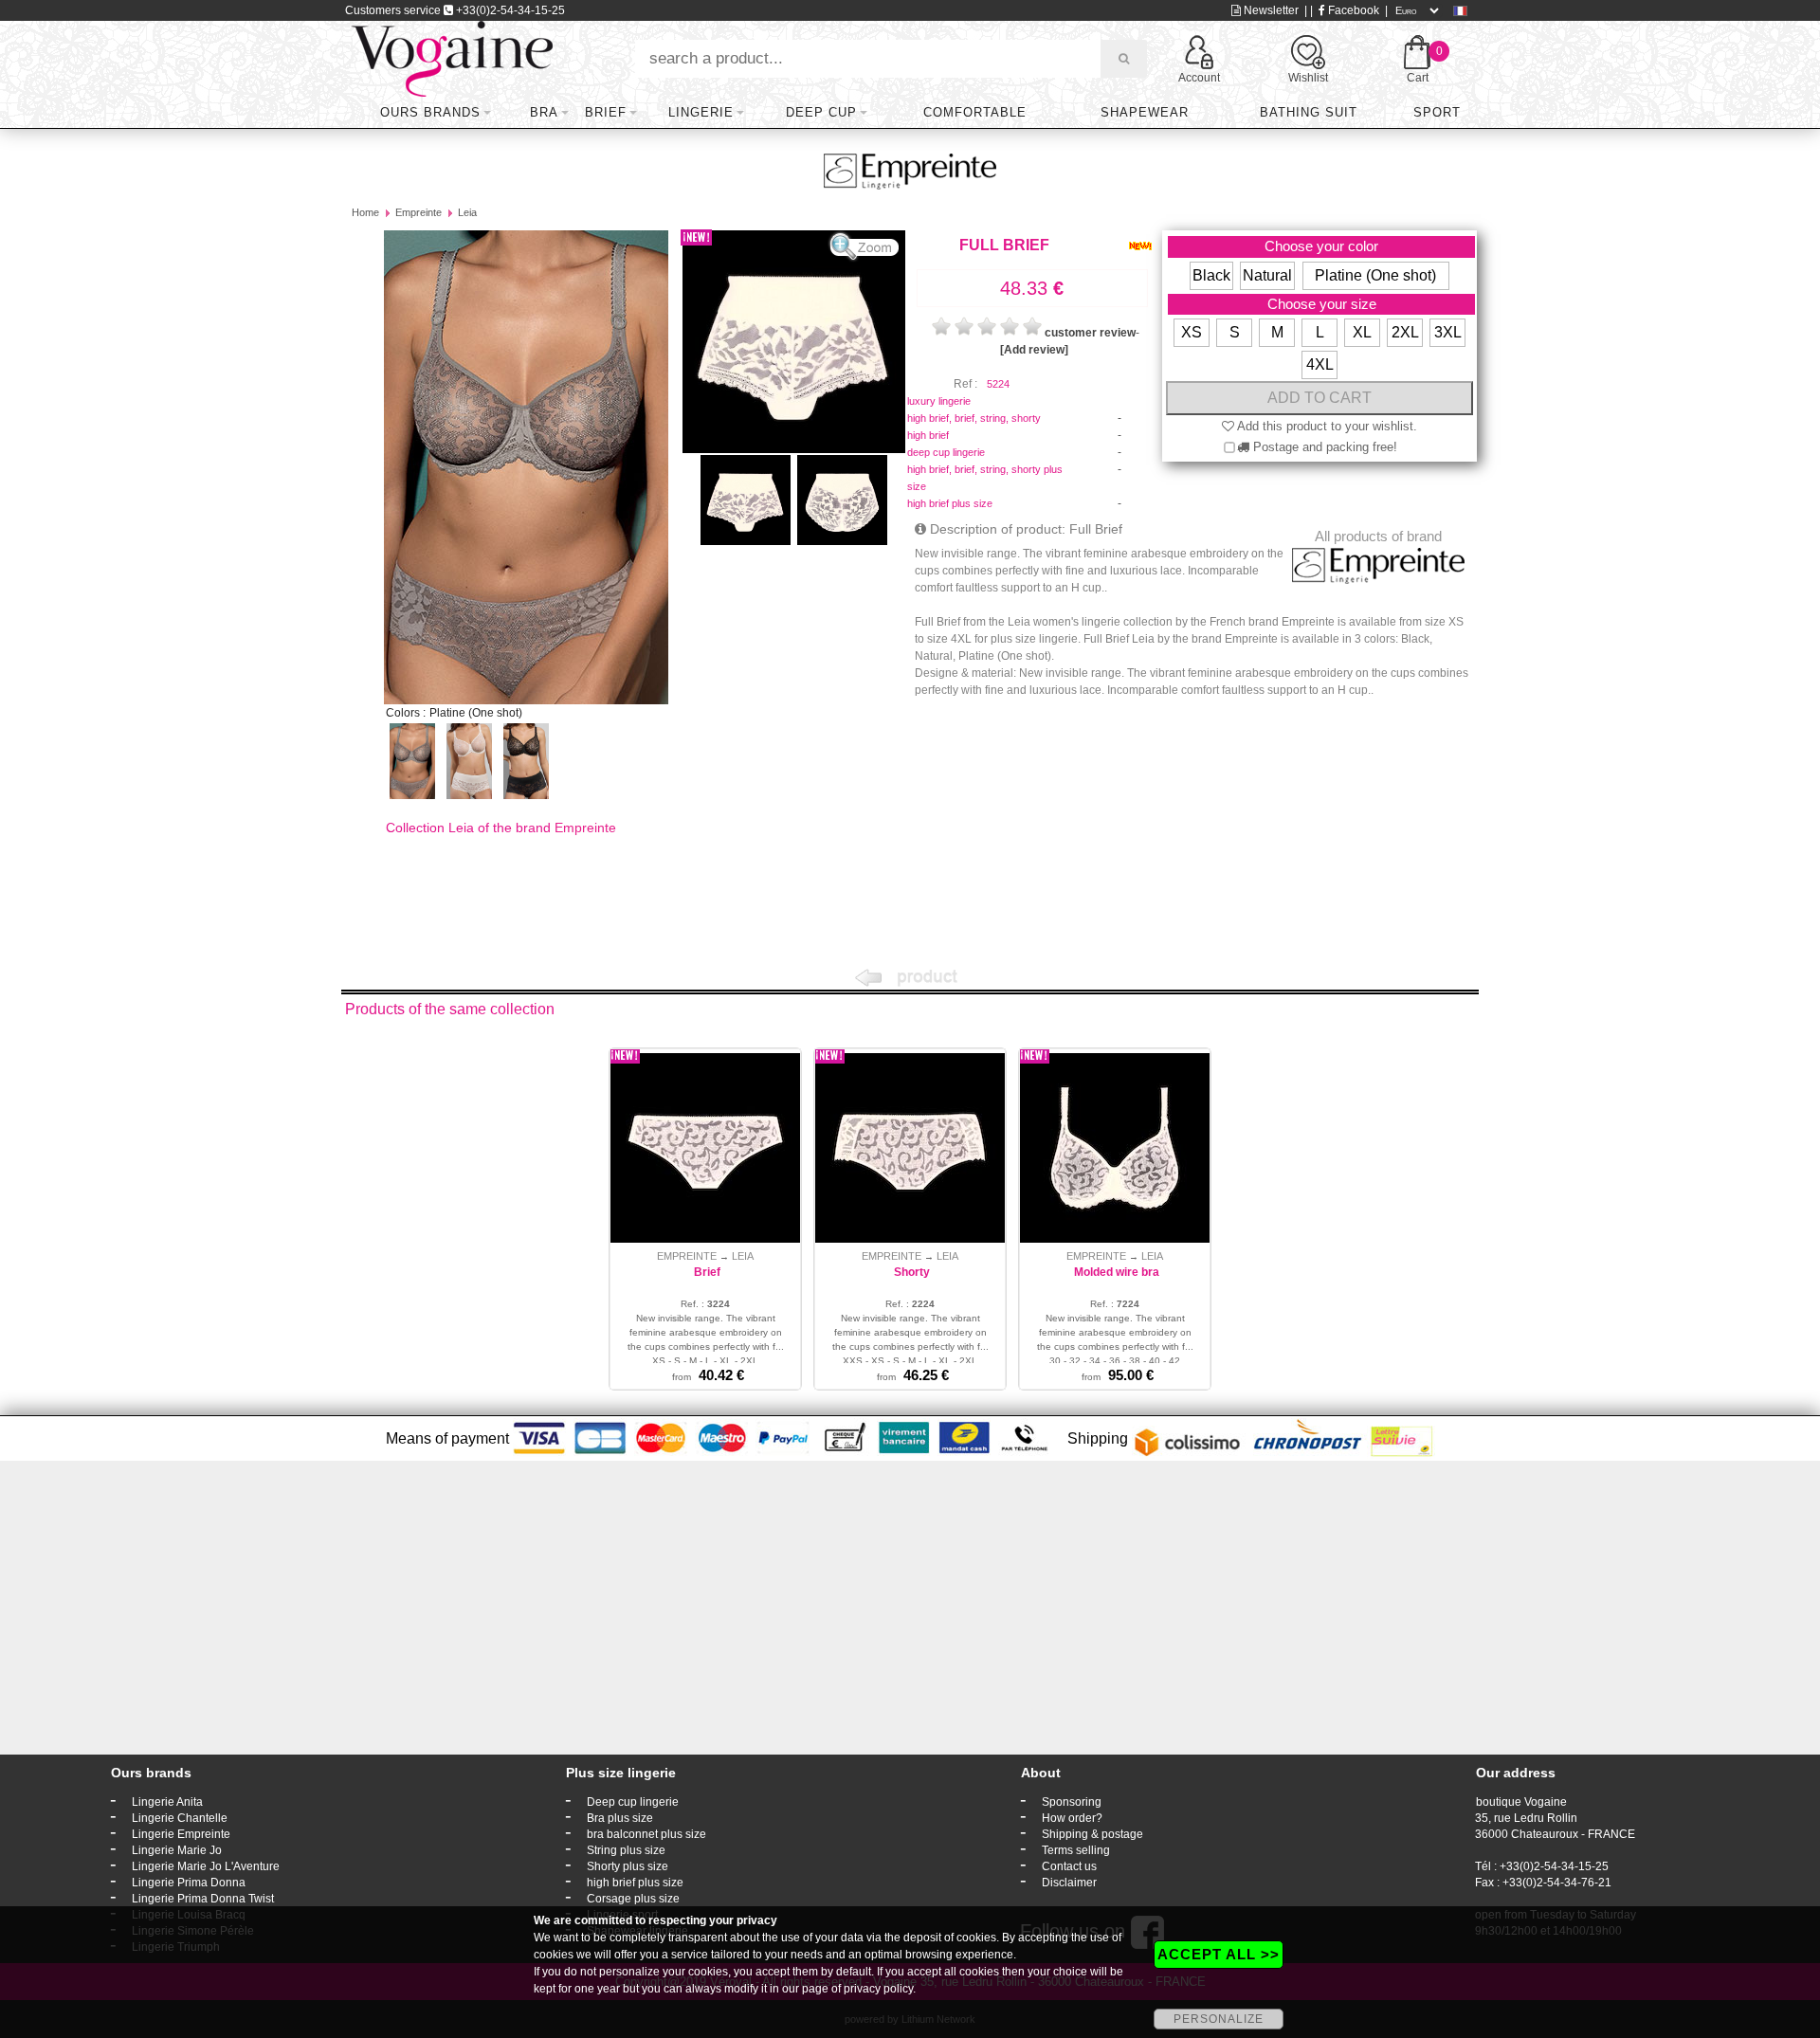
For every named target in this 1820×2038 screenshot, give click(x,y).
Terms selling (1076, 1850)
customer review (1090, 333)
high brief (928, 435)
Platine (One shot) (1375, 275)
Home (365, 212)
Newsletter (1270, 10)
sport (1437, 112)
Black (1211, 275)
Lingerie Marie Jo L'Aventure (206, 1866)
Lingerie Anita (167, 1802)
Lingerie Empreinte (181, 1834)
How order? (1072, 1818)
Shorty (912, 1272)
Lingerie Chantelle (180, 1818)
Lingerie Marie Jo (177, 1850)
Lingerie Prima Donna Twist (203, 1899)
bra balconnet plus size (646, 1834)
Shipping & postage (1092, 1834)
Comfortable (975, 112)
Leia (467, 212)
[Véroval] (452, 58)
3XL (1448, 332)
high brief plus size (950, 503)
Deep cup (821, 112)
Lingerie (701, 112)
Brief (606, 112)
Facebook (1352, 10)
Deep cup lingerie (633, 1802)
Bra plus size (620, 1818)
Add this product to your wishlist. (1326, 426)
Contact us (1069, 1866)
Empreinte (419, 212)
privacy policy (878, 1989)
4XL (1320, 364)
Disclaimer (1069, 1883)
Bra (544, 112)
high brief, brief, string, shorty (974, 418)
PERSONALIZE (1219, 2019)
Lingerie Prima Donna (189, 1883)
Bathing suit (1309, 112)
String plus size (626, 1850)
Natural (1267, 275)
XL (1362, 332)
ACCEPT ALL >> (1219, 1954)
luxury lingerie (939, 401)
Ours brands (430, 112)
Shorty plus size (628, 1866)
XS (1192, 332)
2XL (1405, 332)
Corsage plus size (633, 1899)
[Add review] (1034, 350)
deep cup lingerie (946, 452)
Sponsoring (1072, 1802)
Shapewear (1145, 112)
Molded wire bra (1117, 1272)
